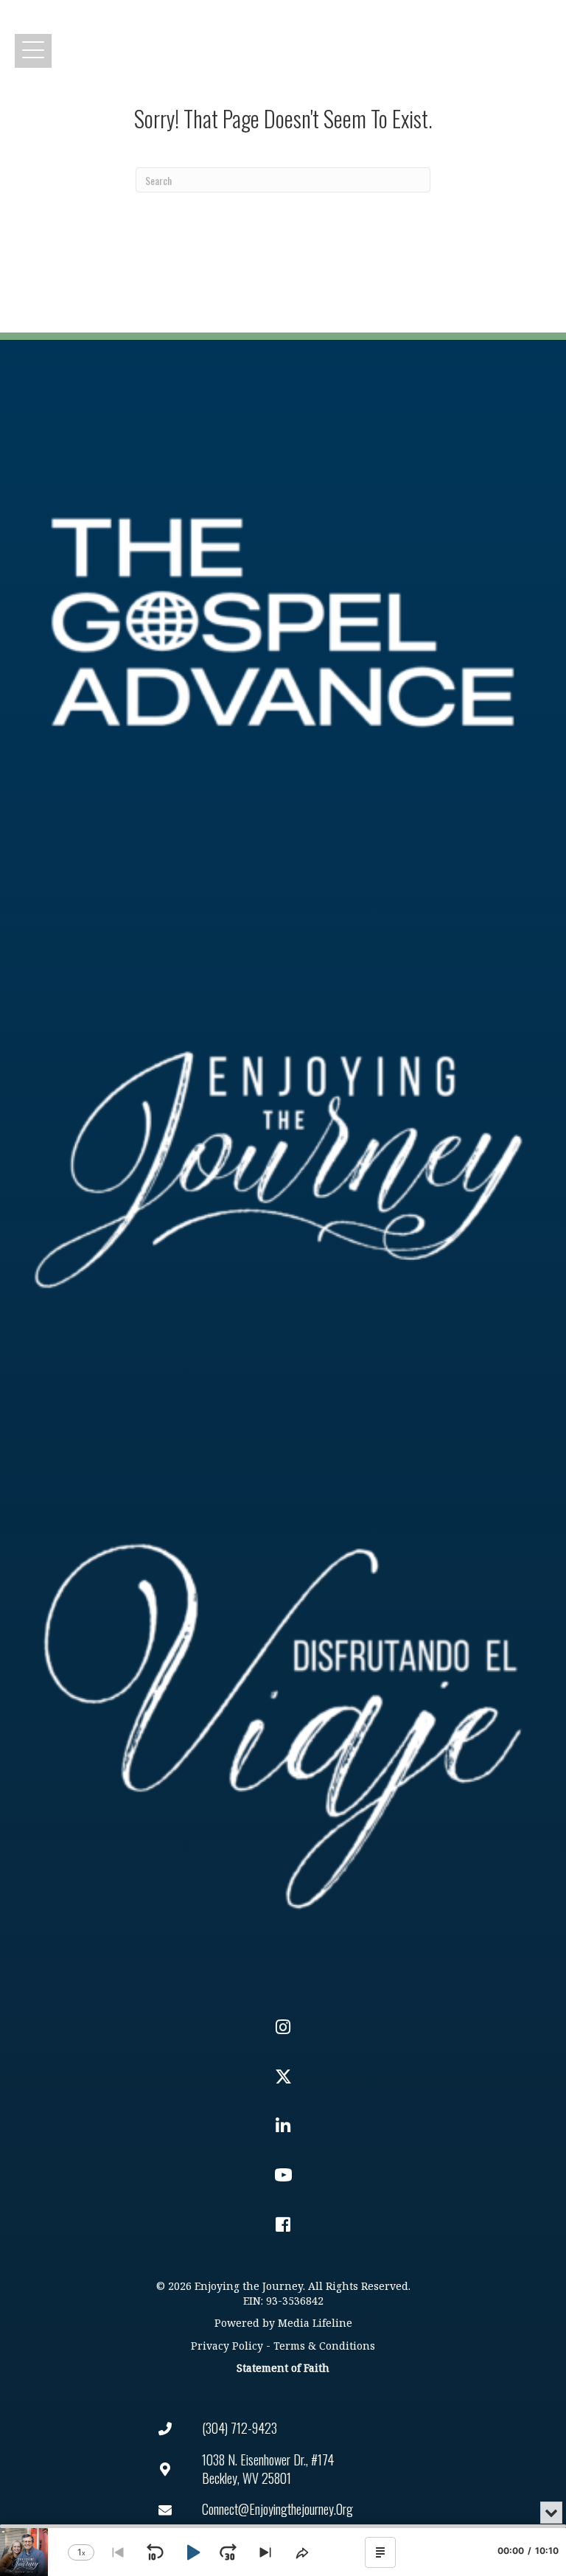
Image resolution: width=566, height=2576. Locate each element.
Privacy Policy (227, 2346)
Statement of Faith (283, 2368)
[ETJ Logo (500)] (283, 1170)
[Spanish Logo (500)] (283, 1717)
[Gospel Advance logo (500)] (283, 623)
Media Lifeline (315, 2323)
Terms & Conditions (324, 2346)
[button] (33, 51)
